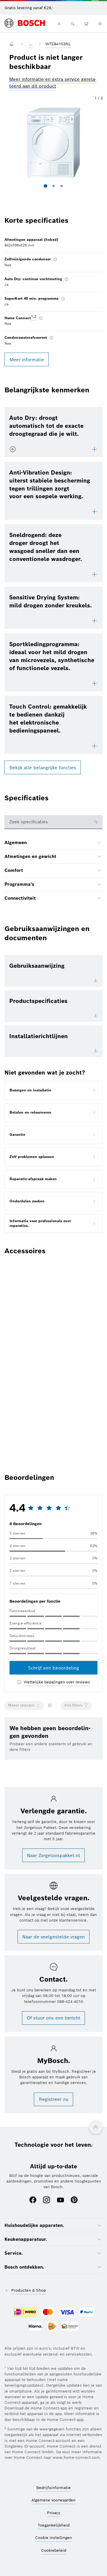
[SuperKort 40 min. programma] (63, 299)
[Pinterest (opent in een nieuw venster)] (74, 2200)
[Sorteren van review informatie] (50, 1706)
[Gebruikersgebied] (59, 24)
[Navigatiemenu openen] (100, 24)
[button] (54, 143)
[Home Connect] (41, 318)
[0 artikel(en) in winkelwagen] (87, 24)
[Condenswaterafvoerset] (51, 338)
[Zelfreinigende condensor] (55, 260)
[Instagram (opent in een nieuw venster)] (47, 2200)
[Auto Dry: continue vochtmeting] (66, 279)
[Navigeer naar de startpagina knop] (13, 44)
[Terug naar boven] (96, 2127)
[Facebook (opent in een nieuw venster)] (33, 2200)
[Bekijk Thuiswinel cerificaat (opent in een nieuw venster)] (70, 2327)
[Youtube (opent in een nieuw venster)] (60, 2200)
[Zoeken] (73, 24)
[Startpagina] (25, 24)
